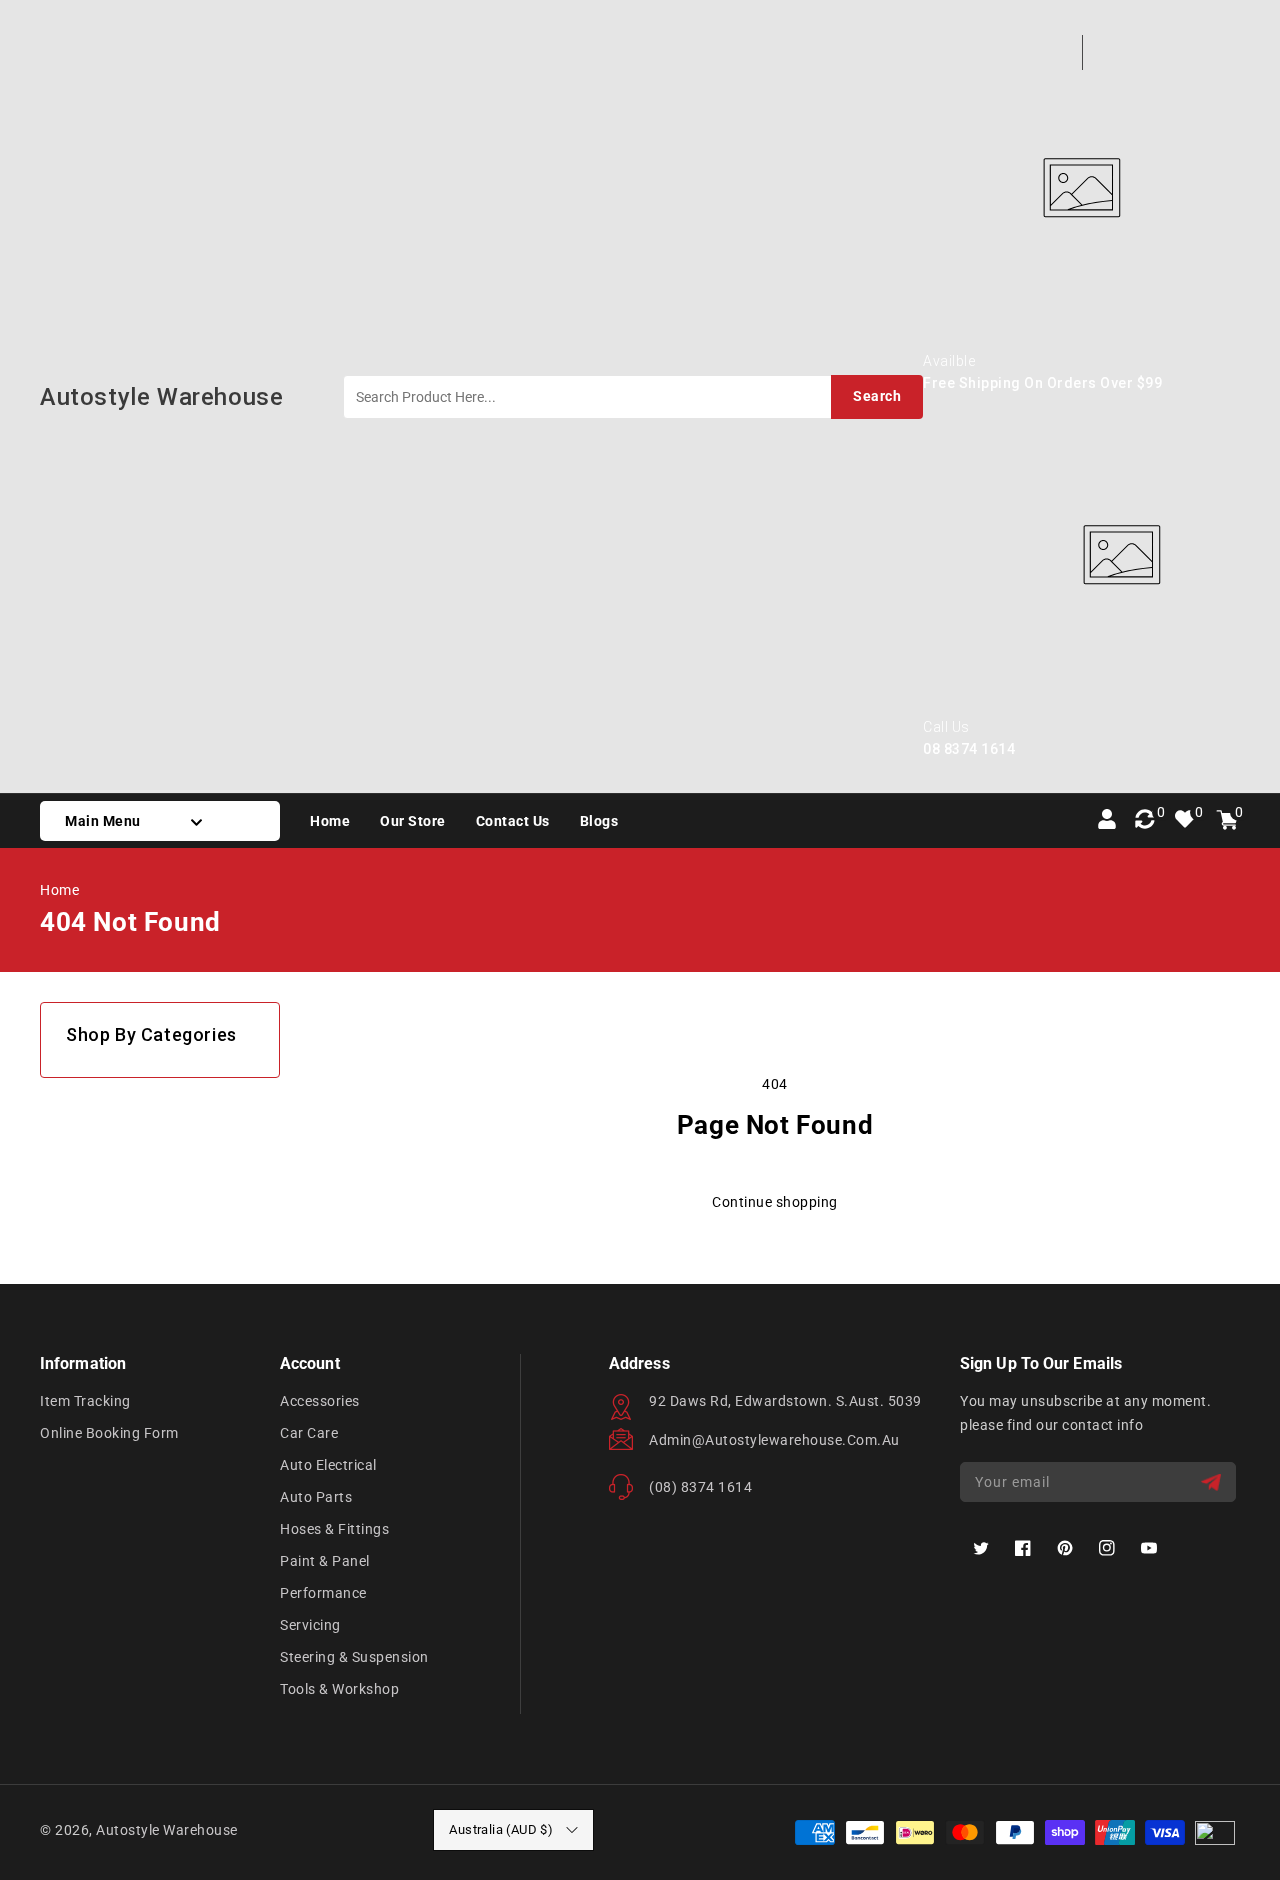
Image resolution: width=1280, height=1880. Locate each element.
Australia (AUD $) (501, 1829)
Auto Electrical (328, 1465)
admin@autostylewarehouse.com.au (774, 1440)
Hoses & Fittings (334, 1529)
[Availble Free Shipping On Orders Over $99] (1081, 342)
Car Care (309, 1433)
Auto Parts (316, 1497)
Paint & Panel (325, 1561)
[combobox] (633, 397)
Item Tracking (85, 1401)
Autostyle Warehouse (167, 1830)
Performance (323, 1593)
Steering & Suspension (354, 1657)
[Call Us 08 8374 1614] (1121, 708)
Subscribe (1213, 1482)
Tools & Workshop (339, 1689)
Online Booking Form (109, 1433)
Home (59, 890)
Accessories (320, 1401)
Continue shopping (775, 1202)
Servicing (310, 1625)
